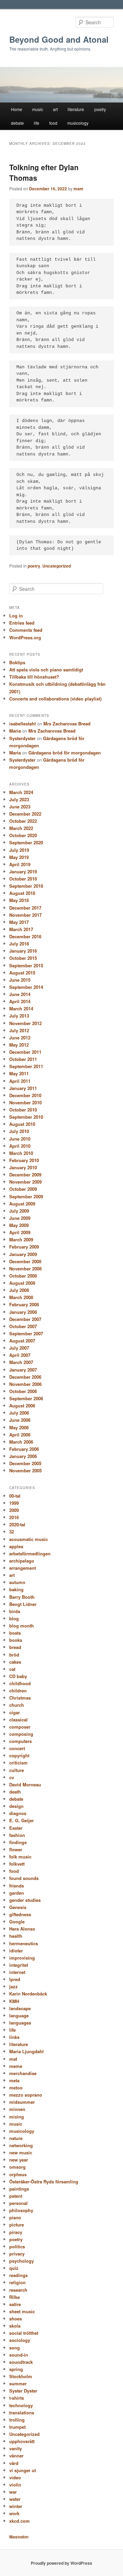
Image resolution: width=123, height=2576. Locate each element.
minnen (17, 2109)
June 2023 (20, 807)
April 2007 (20, 1355)
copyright (19, 1755)
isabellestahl (23, 724)
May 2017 (19, 922)
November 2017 (25, 915)
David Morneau (25, 1784)
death (15, 1792)
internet (17, 1972)
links (14, 2037)
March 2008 (21, 1297)
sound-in (19, 2355)
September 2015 (26, 965)
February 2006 (24, 1449)
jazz (13, 1986)
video (15, 2477)
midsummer (22, 2102)
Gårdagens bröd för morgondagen (65, 753)
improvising (22, 1958)
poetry (100, 109)
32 (12, 1532)
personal (18, 2203)
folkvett (17, 1864)
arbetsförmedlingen (30, 1553)
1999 (14, 1503)
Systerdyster (22, 738)
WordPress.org (25, 637)
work (14, 2513)
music (38, 109)
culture (17, 1770)
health (16, 1936)
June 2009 (20, 1218)
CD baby (18, 1676)
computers (20, 1741)
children (18, 1691)
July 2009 (19, 1211)
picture (17, 2225)
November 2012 (25, 1023)
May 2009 (19, 1225)
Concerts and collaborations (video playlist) (55, 699)
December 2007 (25, 1319)
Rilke (15, 2297)
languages (20, 2023)
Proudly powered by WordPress (61, 2563)
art (55, 109)
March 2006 (21, 1442)
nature (16, 2138)
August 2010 (22, 1124)
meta (14, 2080)
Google (17, 1921)
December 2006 (25, 1377)
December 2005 (25, 1463)
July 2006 (19, 1413)
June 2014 (20, 994)
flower (16, 1849)
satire (15, 2304)
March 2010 (21, 1153)
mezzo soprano (26, 2095)
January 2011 (23, 1088)
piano (15, 2217)
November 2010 (25, 1102)
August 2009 (22, 1204)
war (13, 2492)
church (17, 1705)
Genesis (18, 1907)
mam (78, 189)
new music (21, 2152)
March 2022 (21, 828)
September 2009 (26, 1196)
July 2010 (19, 1131)
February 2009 (24, 1247)
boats (15, 1633)
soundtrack (21, 2362)
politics (17, 2246)
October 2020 (23, 835)
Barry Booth (22, 1597)
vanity (16, 2448)
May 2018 (19, 900)
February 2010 (24, 1160)
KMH (14, 2001)
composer (20, 1727)
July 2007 (19, 1348)
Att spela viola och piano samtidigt (46, 670)
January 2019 (23, 871)
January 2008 (23, 1312)
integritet (19, 1965)
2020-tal (17, 1524)
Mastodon (19, 2537)
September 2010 (26, 1117)
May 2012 (19, 1045)
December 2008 (25, 1261)
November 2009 (25, 1182)
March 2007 (21, 1362)
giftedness (20, 1914)
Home (17, 109)
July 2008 (19, 1290)
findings (18, 1842)
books (16, 1640)
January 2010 (23, 1167)
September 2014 (26, 987)
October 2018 (23, 879)
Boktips (17, 662)
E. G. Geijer (22, 1820)
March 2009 (21, 1239)
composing (21, 1734)
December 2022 (25, 814)
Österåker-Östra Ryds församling (44, 2182)
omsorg (17, 2167)
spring (16, 2369)
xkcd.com (19, 2521)
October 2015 (23, 958)
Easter (16, 1828)
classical (18, 1720)
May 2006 (19, 1427)
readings (18, 2275)
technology (21, 2405)
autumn (17, 1582)
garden (17, 1893)
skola (15, 2326)
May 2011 (19, 1073)
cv (12, 1777)
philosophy (21, 2210)
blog (14, 1618)
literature (76, 109)
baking (16, 1589)
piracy (16, 2232)
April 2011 (20, 1081)
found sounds (24, 1878)
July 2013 (19, 1016)
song (15, 2348)
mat (13, 2059)
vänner (16, 2456)
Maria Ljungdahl (26, 2051)
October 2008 (23, 1276)
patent (16, 2196)
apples (16, 1546)
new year (19, 2160)
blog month (22, 1626)
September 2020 (26, 842)
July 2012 (19, 1030)
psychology (22, 2261)
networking (21, 2145)
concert (17, 1748)
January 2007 (23, 1370)
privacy (17, 2254)
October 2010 (23, 1110)
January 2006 (23, 1456)
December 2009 (25, 1175)
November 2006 (25, 1384)
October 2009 (23, 1189)
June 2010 (20, 1139)
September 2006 (26, 1398)
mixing (17, 2117)
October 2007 (23, 1326)
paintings (19, 2189)
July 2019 (19, 850)
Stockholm (21, 2376)
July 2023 (19, 799)
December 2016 (25, 936)
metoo (16, 2088)
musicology (78, 123)
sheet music (22, 2311)
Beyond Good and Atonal (59, 39)
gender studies (25, 1900)
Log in (16, 616)
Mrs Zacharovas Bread (67, 724)
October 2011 (23, 1059)
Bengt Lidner (23, 1604)
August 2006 (22, 1406)
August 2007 (22, 1341)
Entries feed (22, 623)
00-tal (15, 1496)
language (19, 2015)
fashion (17, 1835)
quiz (14, 2268)
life (37, 123)
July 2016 (19, 944)
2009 (14, 1510)
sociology (20, 2340)
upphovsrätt (22, 2441)
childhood (20, 1683)
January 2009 (23, 1254)
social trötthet (24, 2333)
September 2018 (26, 886)
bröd (14, 1655)
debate (17, 123)
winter (16, 2506)
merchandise (23, 2073)
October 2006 (23, 1391)
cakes (15, 1662)
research (18, 2290)
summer (18, 2383)
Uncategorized (57, 566)
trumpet (17, 2427)
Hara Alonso (22, 1929)
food (53, 123)
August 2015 (22, 973)
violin (15, 2485)
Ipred (15, 1979)
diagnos (18, 1813)
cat (12, 1669)
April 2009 (20, 1232)
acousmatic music (29, 1539)
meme (16, 2066)
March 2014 (21, 1008)
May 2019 (19, 857)
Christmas (20, 1698)
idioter (16, 1951)
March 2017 (21, 929)
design (16, 1806)
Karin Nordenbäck (28, 1994)
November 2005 (25, 1470)
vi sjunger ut (23, 2470)
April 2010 (20, 1146)
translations (22, 2413)
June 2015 (20, 980)
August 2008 (22, 1283)
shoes (16, 2319)
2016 (14, 1517)
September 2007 (26, 1333)
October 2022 (23, 821)
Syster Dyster (23, 2391)
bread (15, 1647)
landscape (20, 2008)
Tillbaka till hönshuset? (34, 677)
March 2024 (21, 792)
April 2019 (20, 864)
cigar (15, 1712)
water (15, 2499)
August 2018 (22, 893)
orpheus (18, 2174)
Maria (15, 731)
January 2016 (23, 951)
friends (17, 1886)
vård (14, 2463)
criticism (18, 1763)
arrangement (23, 1568)
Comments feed (26, 630)
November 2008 (25, 1269)
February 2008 (24, 1304)
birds (15, 1611)
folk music (20, 1857)
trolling (17, 2420)
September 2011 (26, 1066)
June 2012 (20, 1038)
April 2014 (20, 1001)
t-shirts (17, 2398)
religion (17, 2282)
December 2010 (25, 1095)
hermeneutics (24, 1943)
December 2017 (25, 908)
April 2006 (20, 1435)
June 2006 (20, 1420)
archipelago (22, 1561)
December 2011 (25, 1052)
